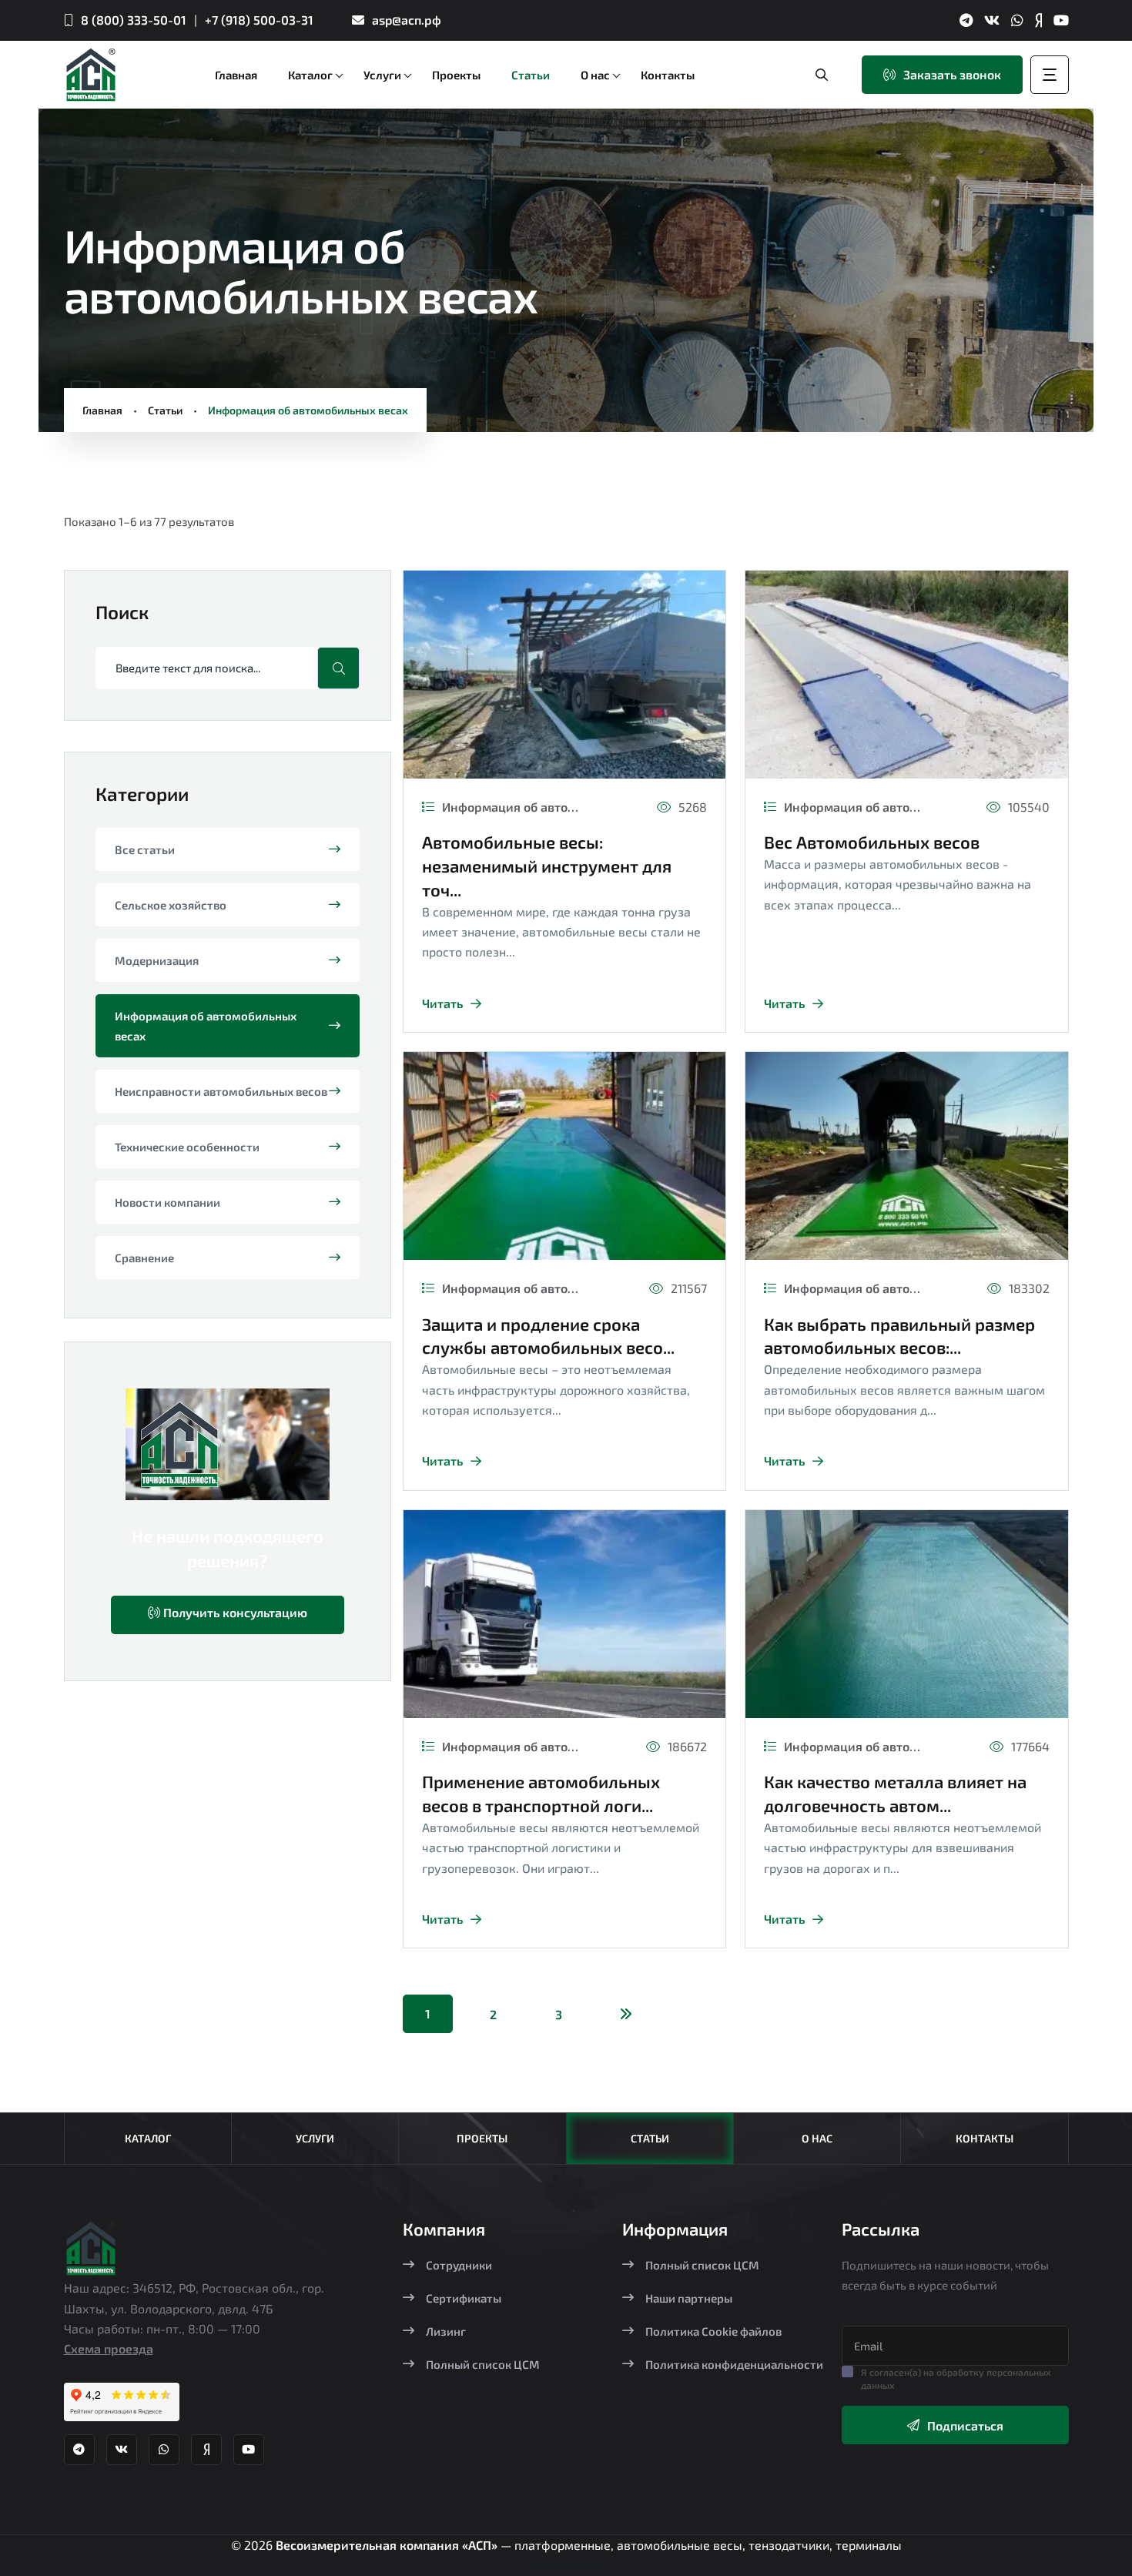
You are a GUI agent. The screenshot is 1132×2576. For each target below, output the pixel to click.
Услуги (315, 2138)
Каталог (148, 2138)
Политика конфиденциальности (734, 2364)
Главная (102, 410)
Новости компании (167, 1202)
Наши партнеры (689, 2298)
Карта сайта (566, 2565)
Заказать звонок (952, 74)
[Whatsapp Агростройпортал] (1017, 20)
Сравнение (144, 1258)
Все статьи (145, 849)
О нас (817, 2138)
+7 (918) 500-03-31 (259, 20)
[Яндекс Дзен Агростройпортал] (1038, 20)
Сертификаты (464, 2298)
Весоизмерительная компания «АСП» (388, 2545)
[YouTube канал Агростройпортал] (1061, 20)
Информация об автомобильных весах (206, 1026)
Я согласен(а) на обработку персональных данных (956, 2378)
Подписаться (965, 2425)
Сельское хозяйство (171, 905)
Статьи (165, 410)
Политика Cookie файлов (713, 2331)
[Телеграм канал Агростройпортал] (966, 20)
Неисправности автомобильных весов (221, 1091)
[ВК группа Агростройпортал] (992, 20)
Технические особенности (187, 1147)
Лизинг (446, 2331)
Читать (442, 1003)
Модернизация (157, 960)
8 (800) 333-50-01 (134, 20)
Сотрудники (459, 2265)
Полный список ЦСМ (483, 2364)
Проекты (482, 2138)
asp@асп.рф (407, 20)
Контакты (985, 2138)
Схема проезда (109, 2348)
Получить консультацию (234, 1612)
